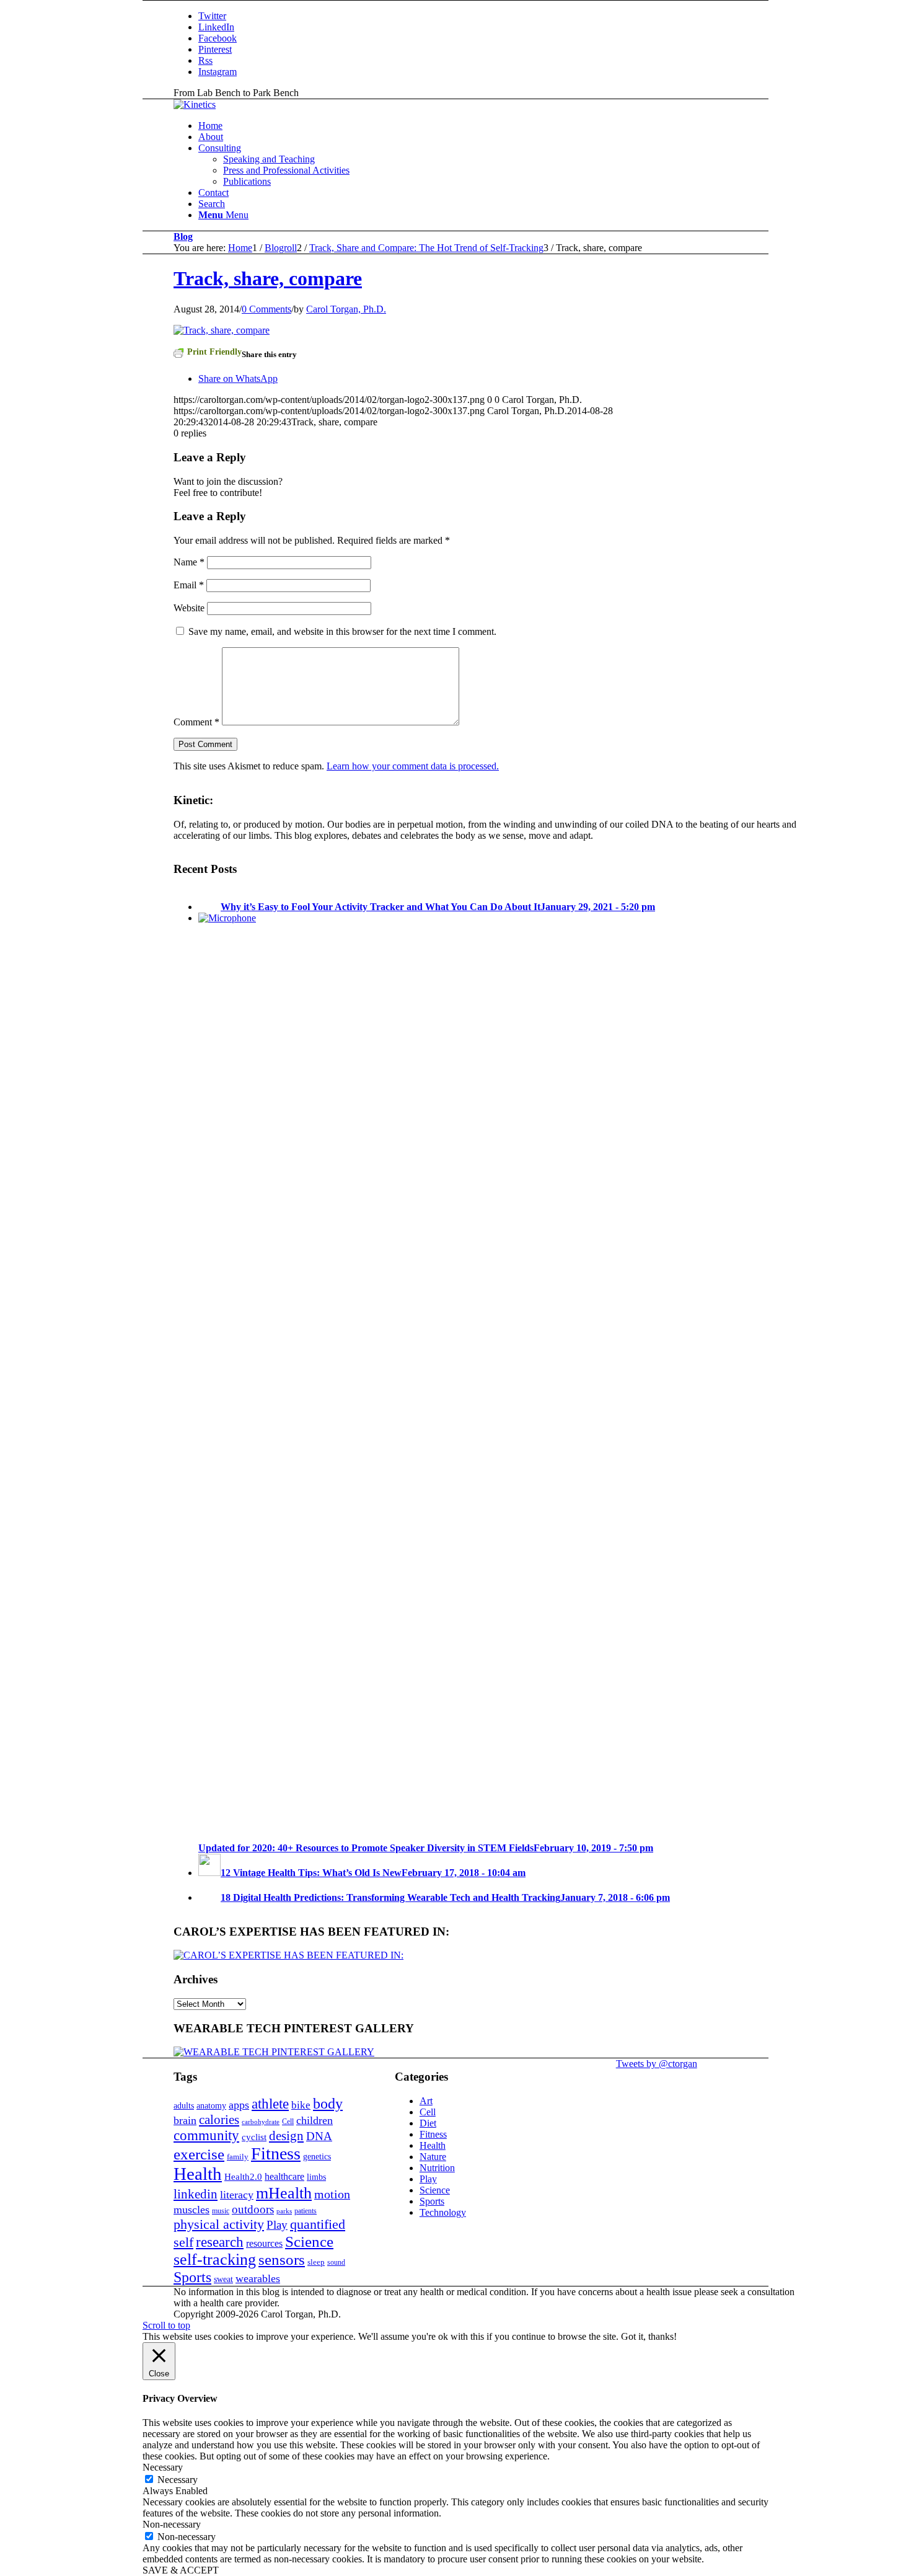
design (286, 2136)
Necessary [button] (163, 2467)
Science (309, 2241)
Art (426, 2101)
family (238, 2157)
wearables (258, 2278)
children (315, 2120)
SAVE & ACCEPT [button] (181, 2570)
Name (189, 562)
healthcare (284, 2177)
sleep (316, 2262)
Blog (183, 237)
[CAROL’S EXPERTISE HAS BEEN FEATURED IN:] (288, 1955)
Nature (433, 2157)
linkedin (196, 2194)
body (328, 2104)
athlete (270, 2104)
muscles (191, 2210)
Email (189, 585)
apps (239, 2105)
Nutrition (437, 2168)
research (220, 2242)
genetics (317, 2156)
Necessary (178, 2480)
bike (301, 2105)
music (221, 2211)
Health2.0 (243, 2176)
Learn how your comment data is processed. (413, 766)
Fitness (276, 2153)
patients (306, 2211)
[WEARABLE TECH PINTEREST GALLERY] (274, 2052)
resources (264, 2244)
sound (336, 2262)
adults (184, 2105)
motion (332, 2194)
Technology (443, 2212)
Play (277, 2225)
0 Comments (266, 309)
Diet (428, 2123)
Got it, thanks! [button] (649, 2336)
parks (284, 2211)
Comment (196, 722)
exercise (199, 2154)
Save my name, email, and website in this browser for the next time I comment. (342, 631)
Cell (288, 2122)
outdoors (253, 2209)
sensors (282, 2260)
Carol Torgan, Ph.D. (346, 309)
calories (219, 2120)
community (206, 2136)
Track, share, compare (268, 278)
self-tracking (215, 2260)
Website (189, 608)
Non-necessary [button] (172, 2524)
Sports (192, 2277)
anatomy (211, 2105)
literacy (237, 2195)
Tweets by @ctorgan (657, 2064)
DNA (319, 2136)
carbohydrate (261, 2122)
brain (185, 2120)
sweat (223, 2279)
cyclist (254, 2137)
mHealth (284, 2193)
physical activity (219, 2224)
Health (198, 2174)
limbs (316, 2177)
